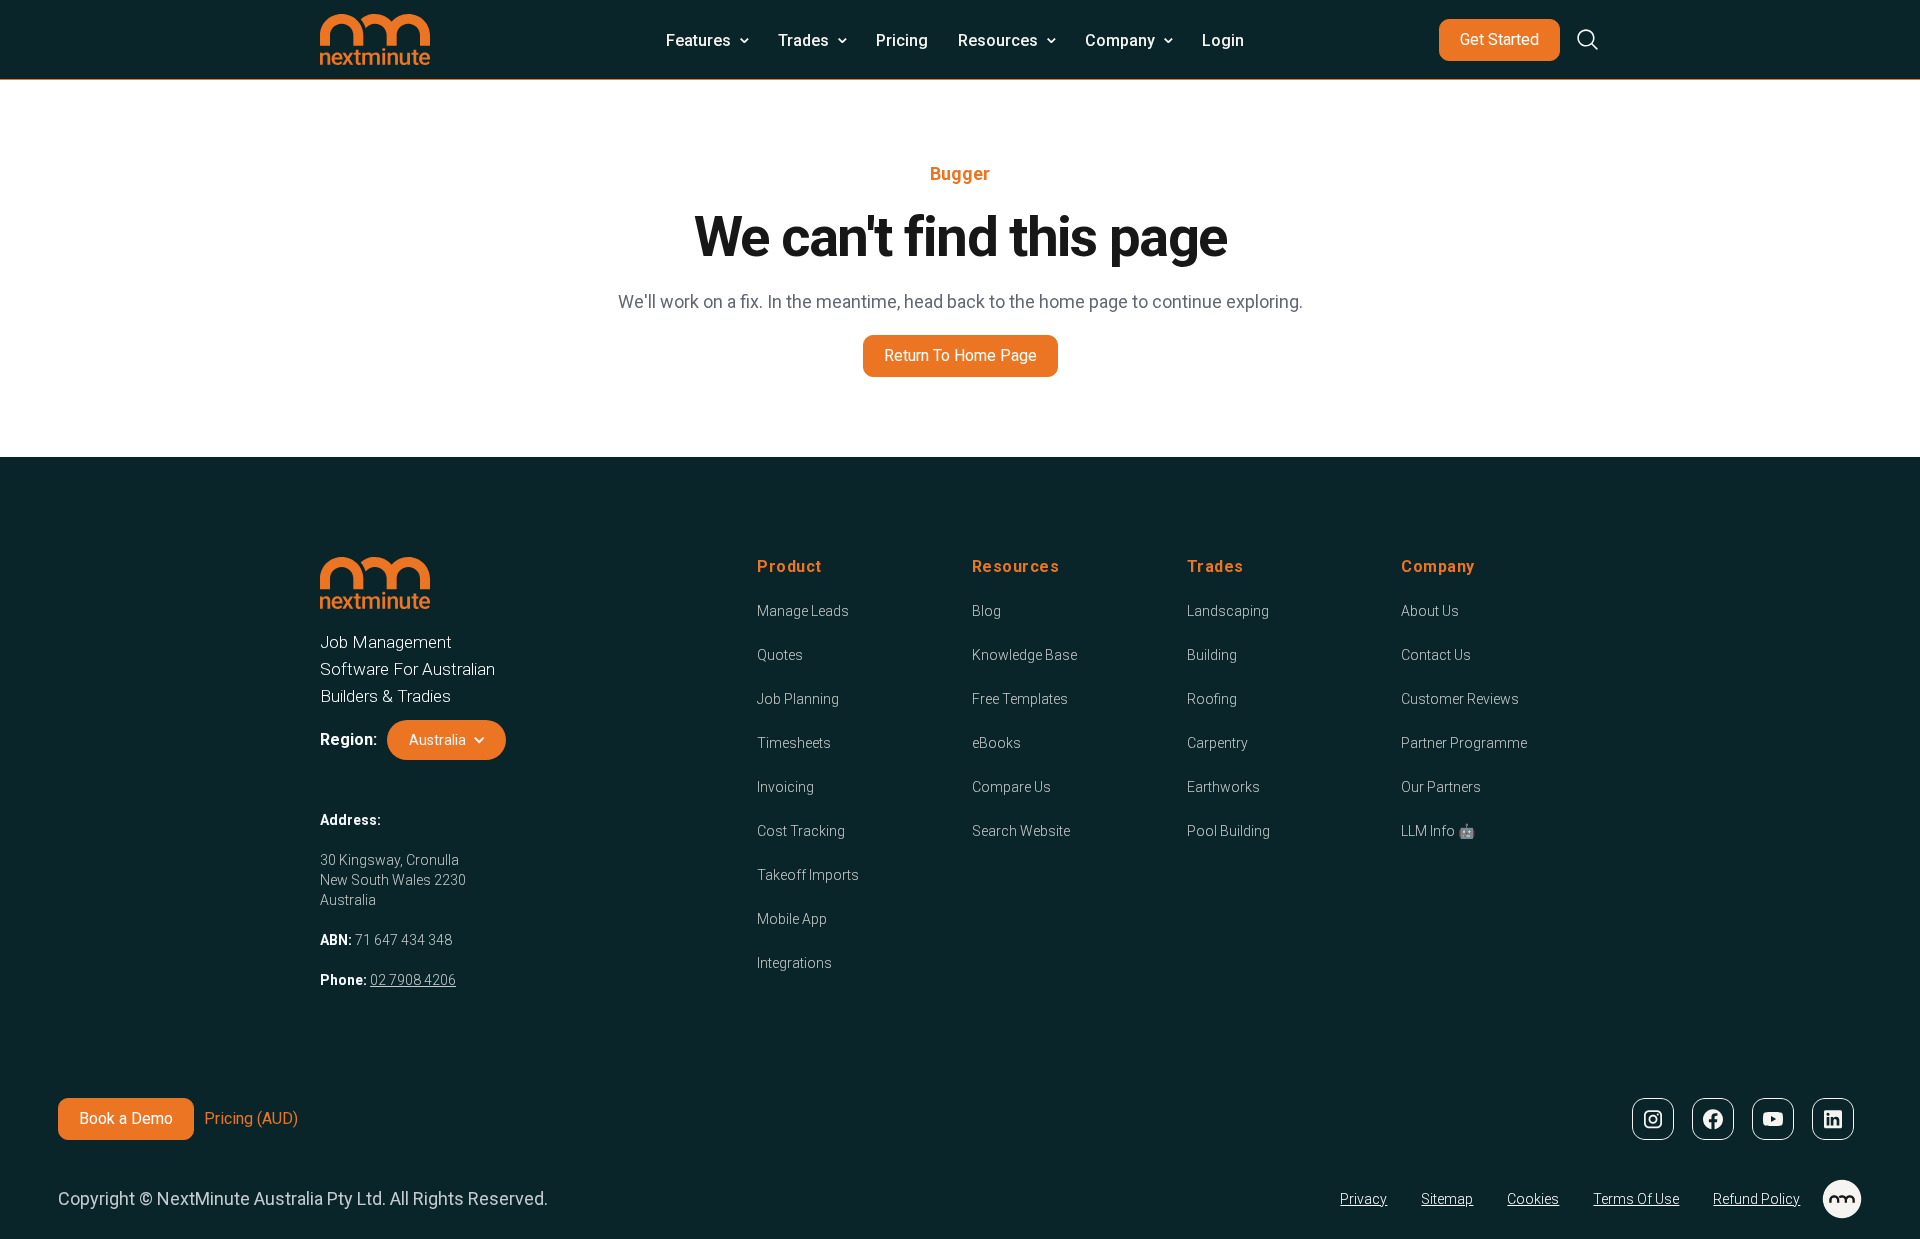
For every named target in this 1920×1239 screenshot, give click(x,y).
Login (1223, 40)
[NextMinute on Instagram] (1652, 1119)
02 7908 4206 (413, 980)
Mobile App (792, 919)
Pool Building (1228, 831)
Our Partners (1441, 787)
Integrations (794, 963)
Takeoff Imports (808, 875)
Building (1212, 655)
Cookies (1533, 1199)
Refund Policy (1756, 1199)
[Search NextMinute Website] (1580, 39)
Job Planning (798, 699)
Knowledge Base (1024, 655)
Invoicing (785, 787)
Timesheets (794, 743)
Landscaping (1228, 611)
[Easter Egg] (1842, 1199)
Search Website (1021, 831)
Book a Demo (126, 1118)
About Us (1430, 611)
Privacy (1363, 1199)
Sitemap (1447, 1199)
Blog (986, 611)
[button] (707, 40)
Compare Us (1011, 787)
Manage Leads (803, 611)
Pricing (902, 40)
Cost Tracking (801, 831)
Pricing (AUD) (251, 1118)
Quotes (780, 655)
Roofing (1212, 699)
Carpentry (1217, 743)
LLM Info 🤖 (1438, 831)
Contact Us (1436, 655)
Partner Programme (1464, 743)
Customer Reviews (1460, 699)
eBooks (996, 743)
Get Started (1499, 39)
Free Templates (1020, 699)
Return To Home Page (960, 355)
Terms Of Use (1636, 1199)
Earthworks (1223, 787)
